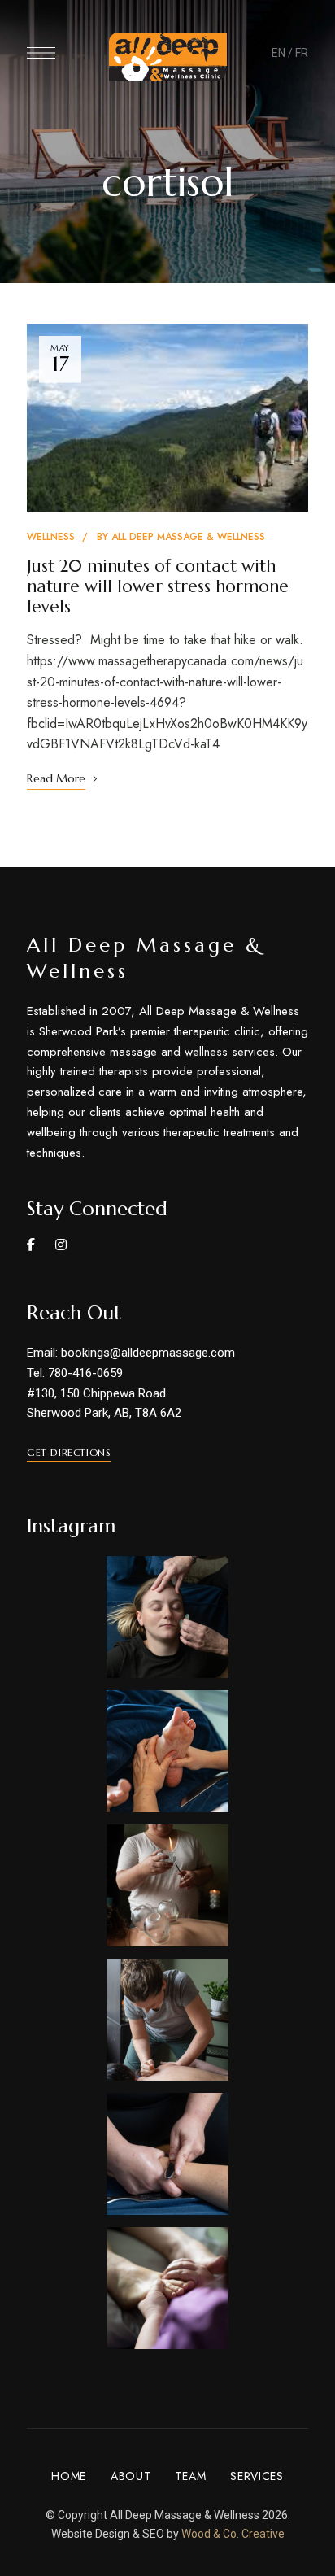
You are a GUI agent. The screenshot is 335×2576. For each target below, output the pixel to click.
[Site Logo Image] (168, 57)
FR (302, 53)
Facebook (31, 1244)
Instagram (61, 1244)
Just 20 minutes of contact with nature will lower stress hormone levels (158, 586)
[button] (69, 1453)
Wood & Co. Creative (233, 2534)
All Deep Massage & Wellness (188, 537)
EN (278, 53)
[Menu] (41, 53)
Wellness (51, 537)
